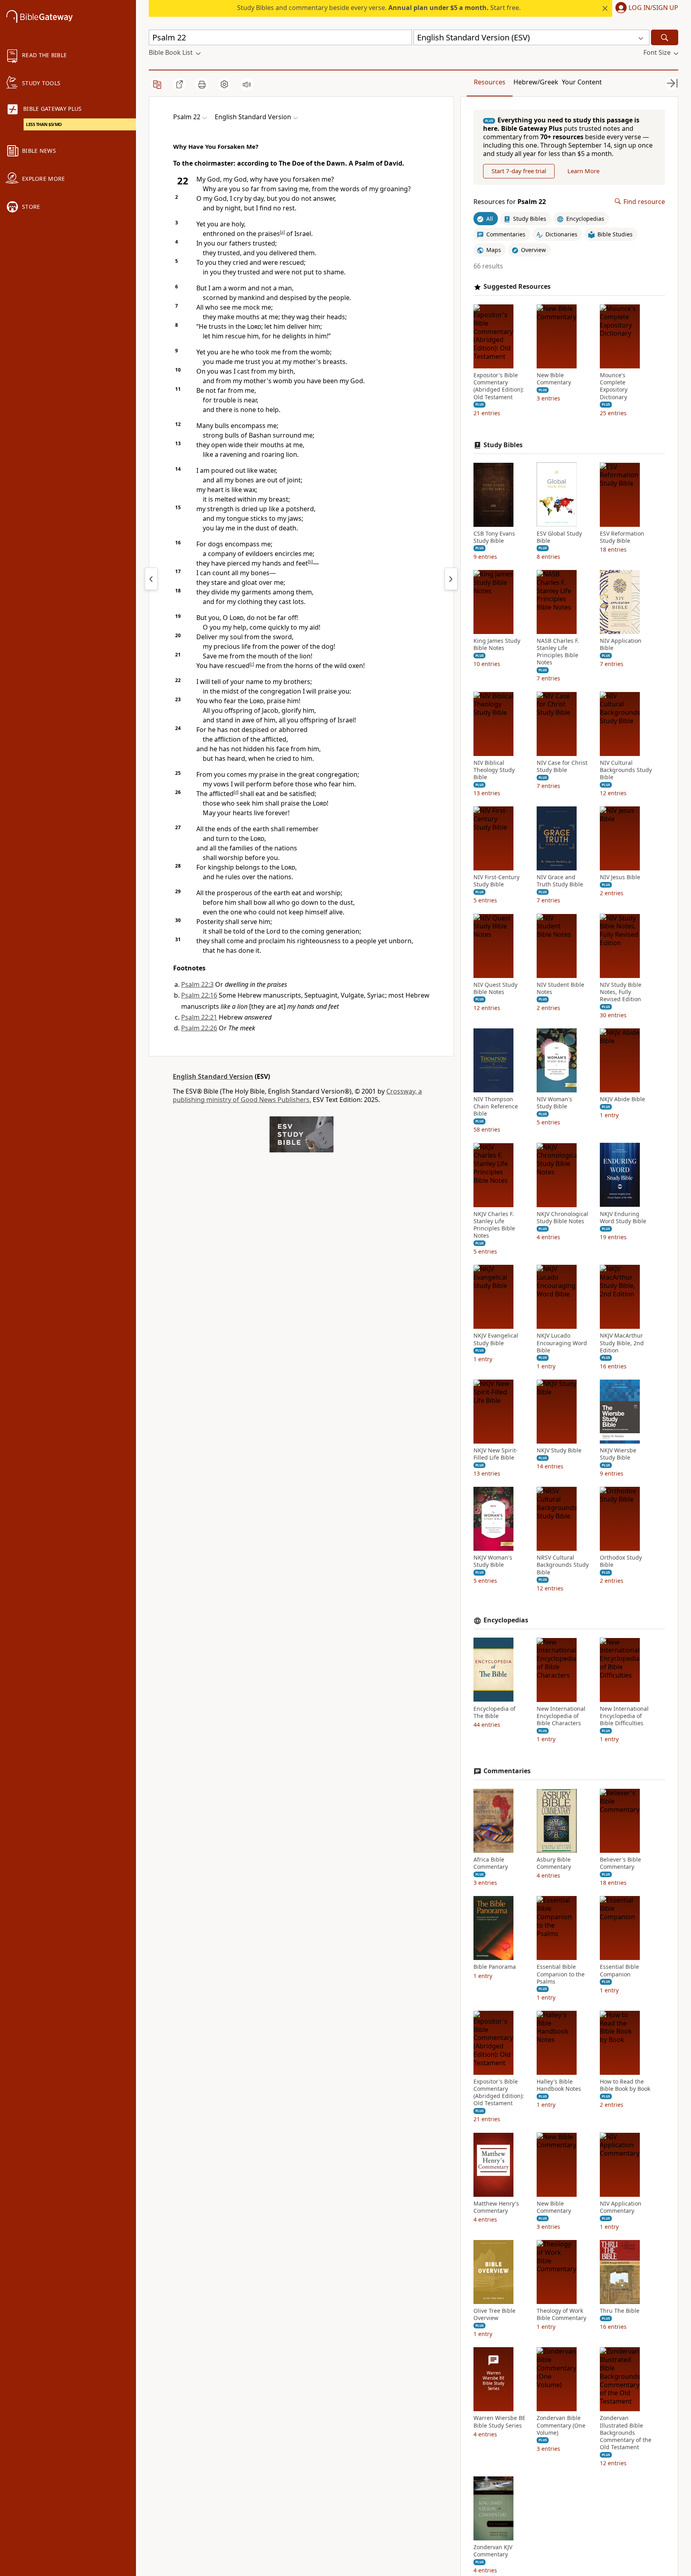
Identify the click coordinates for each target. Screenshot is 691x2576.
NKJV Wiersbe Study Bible (618, 1454)
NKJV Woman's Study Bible (493, 1561)
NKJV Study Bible (559, 1450)
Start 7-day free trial (519, 171)
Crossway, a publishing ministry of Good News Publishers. (297, 1095)
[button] (645, 8)
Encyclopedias (506, 1620)
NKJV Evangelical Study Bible (496, 1339)
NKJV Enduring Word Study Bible (623, 1217)
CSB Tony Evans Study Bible (494, 537)
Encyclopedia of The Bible (494, 1712)
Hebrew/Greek (536, 82)
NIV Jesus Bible (620, 877)
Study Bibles (503, 445)
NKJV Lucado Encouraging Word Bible (562, 1343)
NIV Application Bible (621, 644)
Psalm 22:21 (199, 1017)
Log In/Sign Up (653, 8)
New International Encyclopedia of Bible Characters (561, 1716)
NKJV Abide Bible (622, 1099)
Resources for (510, 201)
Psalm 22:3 (197, 984)
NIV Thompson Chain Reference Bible (496, 1106)
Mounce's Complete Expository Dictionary (614, 386)
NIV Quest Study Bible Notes (495, 988)
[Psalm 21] (151, 579)
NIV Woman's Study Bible (554, 1103)
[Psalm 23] (451, 579)
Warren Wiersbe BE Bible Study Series (499, 2422)
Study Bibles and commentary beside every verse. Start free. (379, 8)
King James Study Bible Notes (497, 644)
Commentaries (507, 1771)
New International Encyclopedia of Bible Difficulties (624, 1716)
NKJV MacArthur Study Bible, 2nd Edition (622, 1343)
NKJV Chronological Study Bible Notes (562, 1217)
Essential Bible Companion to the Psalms (561, 1974)
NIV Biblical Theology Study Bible (494, 770)
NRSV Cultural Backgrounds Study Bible (563, 1565)
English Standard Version (213, 1076)
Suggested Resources (517, 287)
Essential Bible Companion (619, 1970)
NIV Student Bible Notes (560, 988)
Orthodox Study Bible (621, 1561)
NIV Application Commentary (621, 2207)
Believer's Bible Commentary (620, 1863)
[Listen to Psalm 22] (247, 84)
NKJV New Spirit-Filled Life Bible (496, 1454)
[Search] (665, 37)
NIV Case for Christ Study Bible (562, 766)
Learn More (583, 171)
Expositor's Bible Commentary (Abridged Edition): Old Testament (499, 386)
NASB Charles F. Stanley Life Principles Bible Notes (558, 652)
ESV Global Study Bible (559, 537)
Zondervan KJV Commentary (493, 2551)
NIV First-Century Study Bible (496, 881)
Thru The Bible (620, 2311)
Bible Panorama (495, 1967)
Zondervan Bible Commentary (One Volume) (561, 2425)
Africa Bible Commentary (491, 1863)
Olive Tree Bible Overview (494, 2314)
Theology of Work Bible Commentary (561, 2314)
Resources (490, 82)
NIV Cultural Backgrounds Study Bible (626, 770)
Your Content (582, 82)
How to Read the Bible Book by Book (625, 2085)
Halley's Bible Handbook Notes (559, 2085)
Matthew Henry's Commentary (496, 2207)
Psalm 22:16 (199, 995)
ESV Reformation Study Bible (622, 537)
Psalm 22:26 (199, 1028)
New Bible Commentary (554, 379)
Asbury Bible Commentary (554, 1863)
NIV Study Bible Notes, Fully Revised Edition (621, 992)
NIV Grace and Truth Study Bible (560, 881)
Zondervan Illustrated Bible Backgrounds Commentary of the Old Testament (626, 2433)
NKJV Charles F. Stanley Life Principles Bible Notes (494, 1225)
